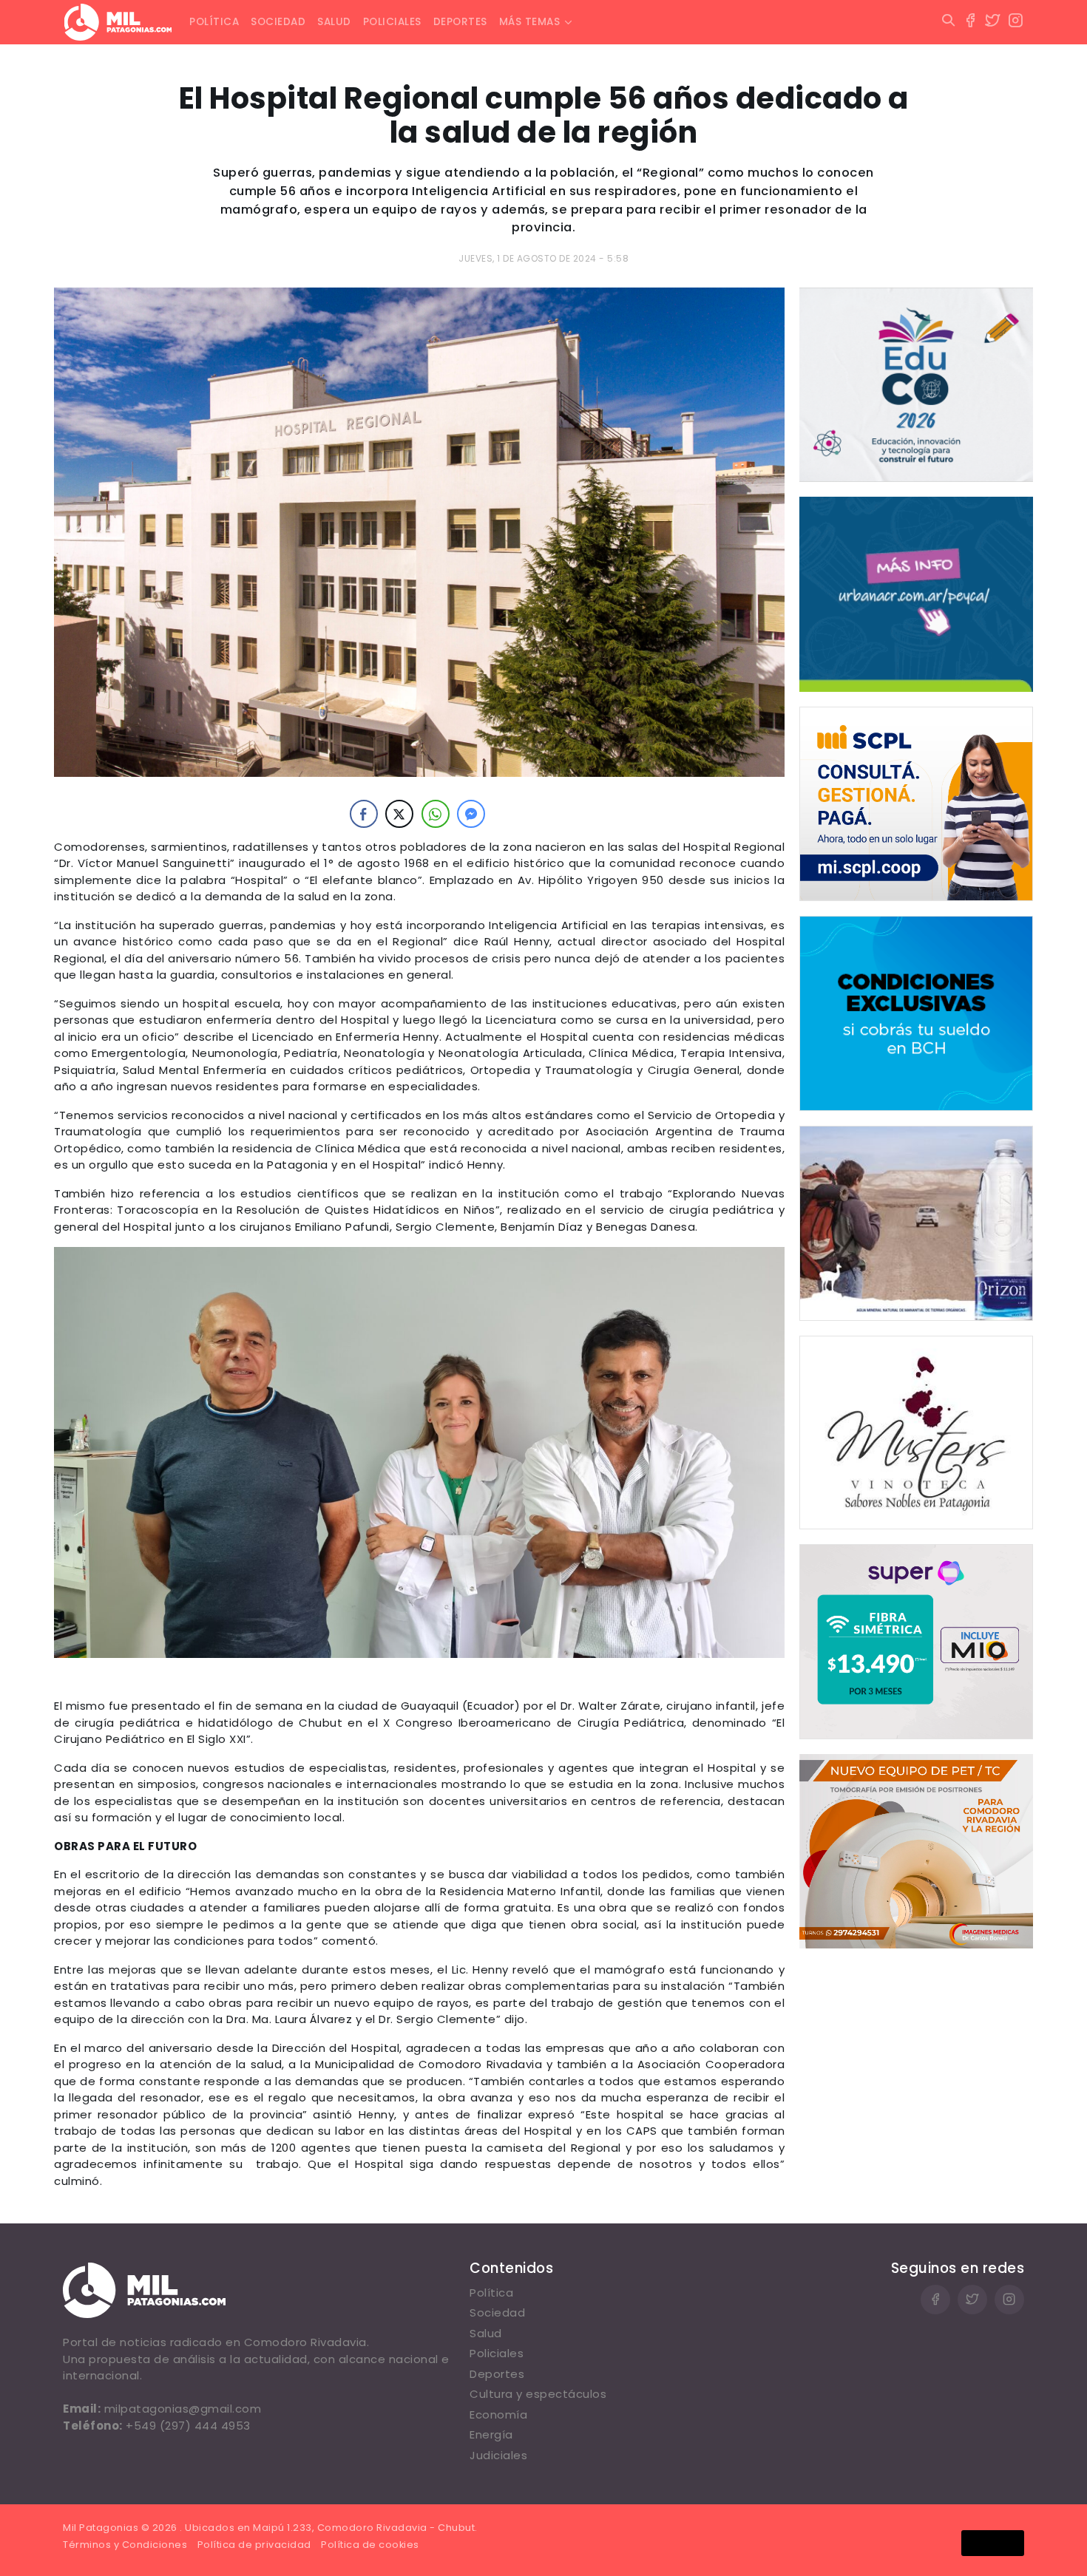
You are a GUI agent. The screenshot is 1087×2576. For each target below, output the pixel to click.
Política (214, 22)
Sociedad (278, 22)
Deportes (460, 22)
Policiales (392, 22)
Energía (491, 2434)
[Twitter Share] (399, 814)
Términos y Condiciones (125, 2545)
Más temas (530, 22)
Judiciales (498, 2455)
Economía (498, 2414)
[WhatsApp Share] (436, 814)
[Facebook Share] (364, 814)
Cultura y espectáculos (538, 2394)
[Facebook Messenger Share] (471, 814)
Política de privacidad (254, 2545)
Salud (334, 22)
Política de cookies (370, 2545)
